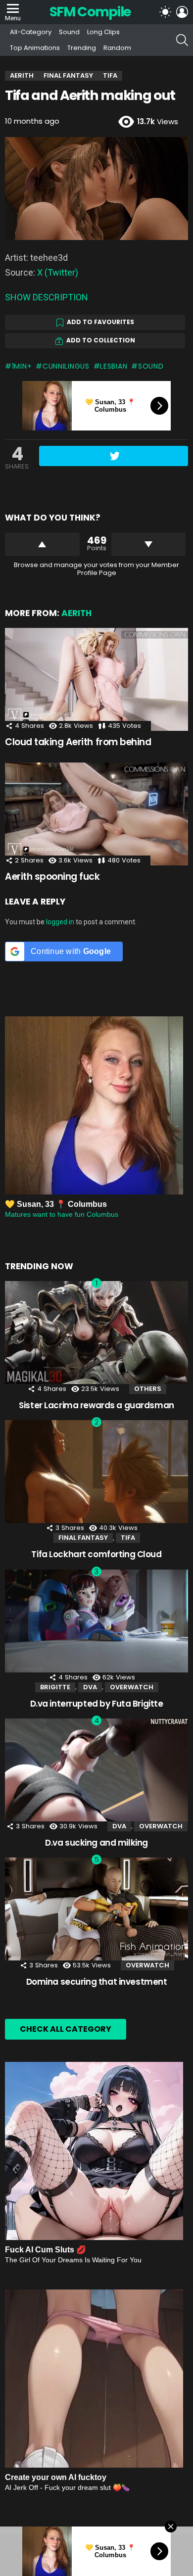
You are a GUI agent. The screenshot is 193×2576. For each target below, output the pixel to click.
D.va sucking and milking (96, 1843)
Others (148, 1389)
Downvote (149, 544)
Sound (69, 32)
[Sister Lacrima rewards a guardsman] (96, 1333)
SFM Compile (90, 12)
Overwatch (132, 1687)
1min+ (22, 366)
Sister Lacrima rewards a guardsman (96, 1405)
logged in (60, 922)
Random (117, 48)
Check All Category (66, 2029)
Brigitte (55, 1687)
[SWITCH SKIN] (165, 12)
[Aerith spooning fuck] (96, 814)
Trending (82, 48)
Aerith (76, 613)
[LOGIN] (182, 12)
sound (151, 366)
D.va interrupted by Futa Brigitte (97, 1704)
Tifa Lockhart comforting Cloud (96, 1554)
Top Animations (35, 48)
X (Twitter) (58, 272)
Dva (90, 1687)
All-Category (31, 32)
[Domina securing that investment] (96, 1909)
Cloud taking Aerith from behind (78, 742)
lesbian (114, 366)
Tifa (128, 1538)
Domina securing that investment (97, 1982)
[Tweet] (114, 456)
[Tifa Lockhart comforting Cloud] (96, 1472)
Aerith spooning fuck (52, 877)
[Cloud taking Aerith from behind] (96, 679)
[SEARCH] (182, 40)
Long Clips (103, 32)
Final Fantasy (83, 1538)
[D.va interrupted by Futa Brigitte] (96, 1621)
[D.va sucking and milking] (96, 1770)
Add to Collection (101, 340)
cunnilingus (66, 366)
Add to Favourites (100, 322)
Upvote (42, 544)
